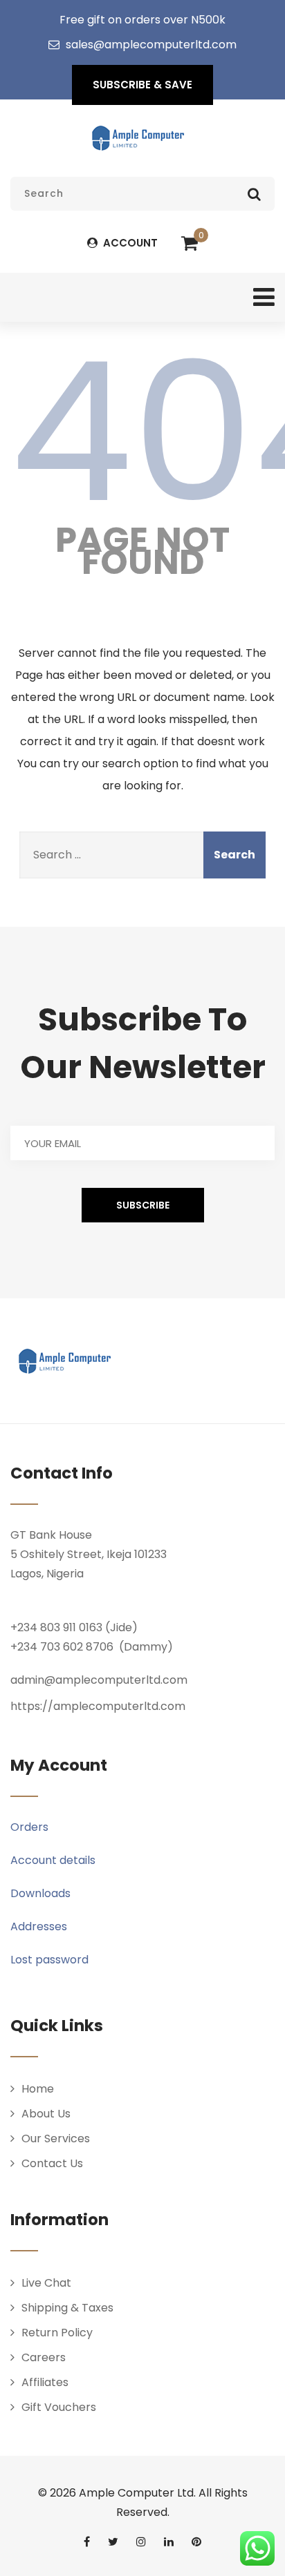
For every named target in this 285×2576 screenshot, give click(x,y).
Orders (29, 1827)
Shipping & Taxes (67, 2308)
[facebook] (87, 2541)
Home (38, 2089)
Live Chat (46, 2283)
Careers (44, 2357)
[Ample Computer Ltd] (138, 138)
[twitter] (113, 2541)
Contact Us (52, 2163)
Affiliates (45, 2382)
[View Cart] (190, 244)
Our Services (56, 2138)
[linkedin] (169, 2541)
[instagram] (141, 2541)
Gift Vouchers (59, 2407)
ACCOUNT (129, 243)
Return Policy (57, 2333)
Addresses (39, 1926)
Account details (53, 1860)
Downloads (40, 1893)
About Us (46, 2114)
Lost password (49, 1960)
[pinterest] (196, 2541)
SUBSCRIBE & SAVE (142, 85)
